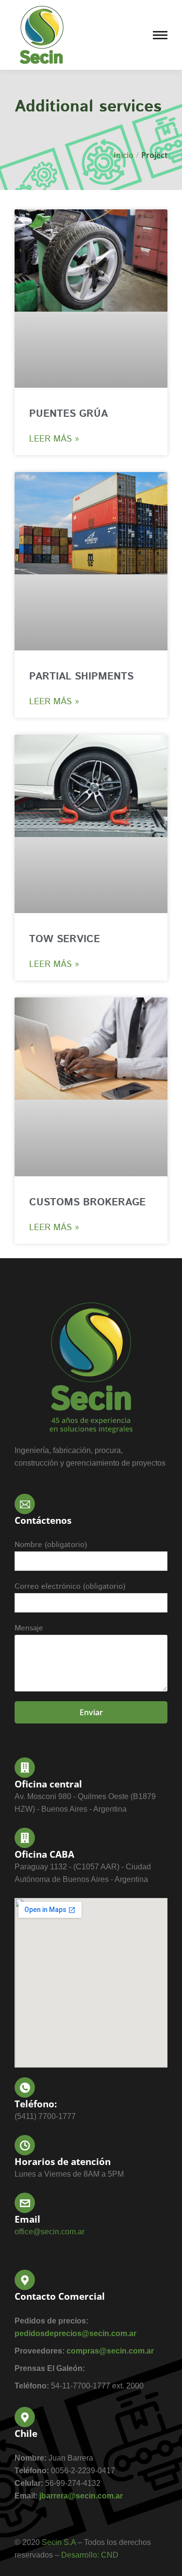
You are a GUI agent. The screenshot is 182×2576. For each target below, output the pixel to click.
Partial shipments (81, 677)
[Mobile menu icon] (160, 35)
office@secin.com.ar (50, 2232)
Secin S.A (59, 2542)
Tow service (65, 939)
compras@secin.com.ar (110, 2351)
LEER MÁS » (54, 439)
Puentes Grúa (68, 414)
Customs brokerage (87, 1202)
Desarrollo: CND (90, 2555)
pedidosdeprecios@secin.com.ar (75, 2333)
